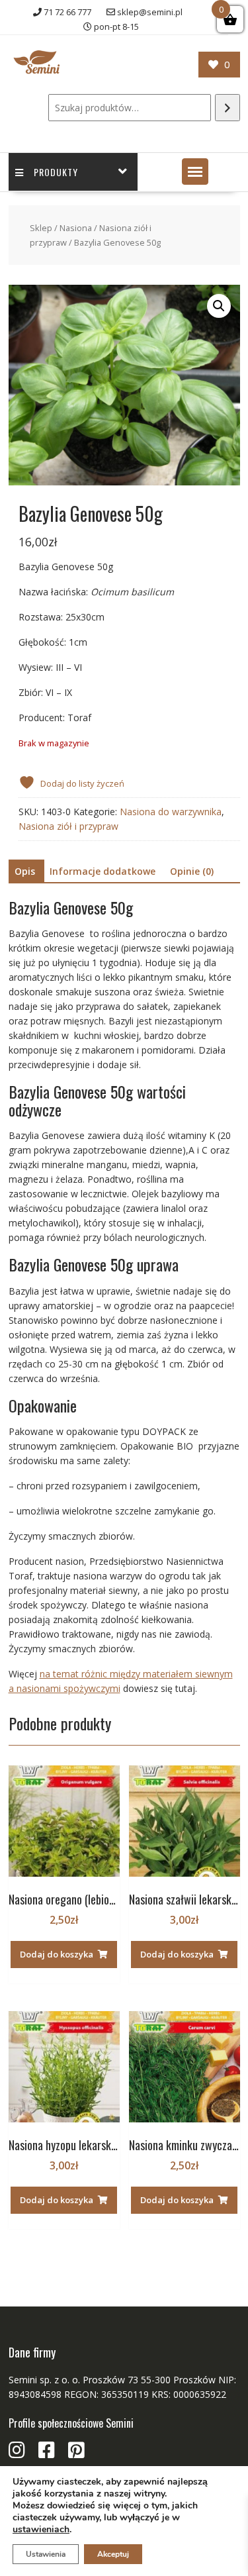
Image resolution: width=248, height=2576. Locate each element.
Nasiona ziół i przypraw (68, 826)
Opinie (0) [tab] (192, 871)
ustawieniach (41, 2530)
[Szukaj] (227, 108)
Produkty (56, 172)
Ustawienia (46, 2554)
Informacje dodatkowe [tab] (103, 871)
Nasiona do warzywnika (171, 812)
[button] (195, 172)
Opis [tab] (25, 871)
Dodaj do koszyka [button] (57, 1954)
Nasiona (76, 228)
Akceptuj (113, 2554)
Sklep (41, 228)
